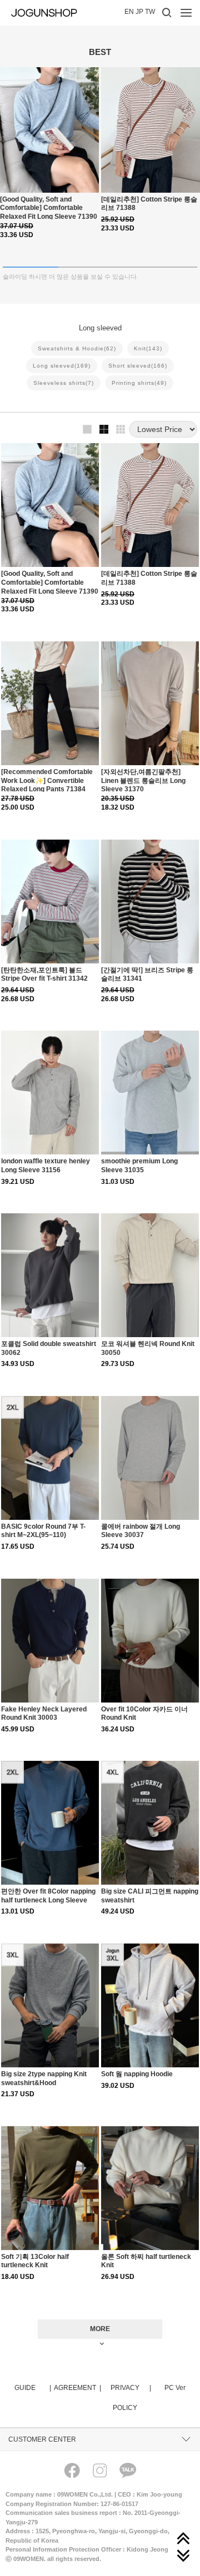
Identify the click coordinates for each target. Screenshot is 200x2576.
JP (139, 12)
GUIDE (32, 2388)
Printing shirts (139, 383)
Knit (148, 348)
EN (129, 12)
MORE (100, 2329)
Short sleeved (138, 366)
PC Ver (175, 2388)
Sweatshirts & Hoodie (77, 348)
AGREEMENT (77, 2388)
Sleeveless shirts (64, 383)
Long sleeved (62, 366)
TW (150, 12)
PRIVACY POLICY (130, 2398)
